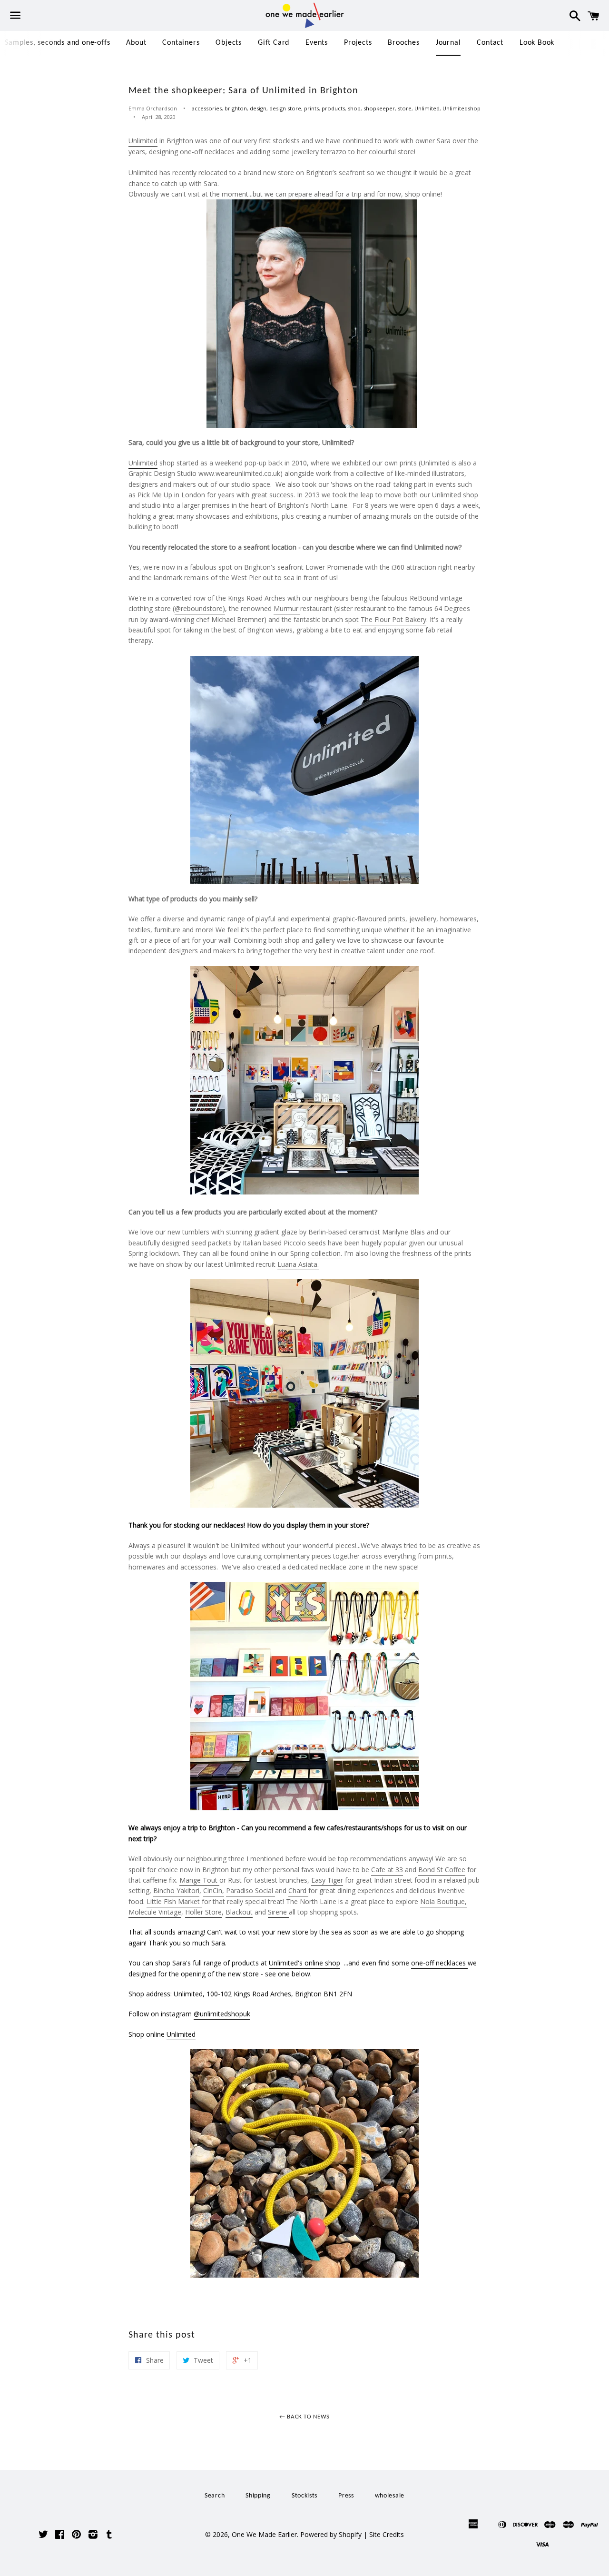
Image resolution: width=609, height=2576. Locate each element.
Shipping (258, 2496)
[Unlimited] (304, 1192)
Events (317, 43)
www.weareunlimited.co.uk (239, 473)
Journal (448, 43)
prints (311, 108)
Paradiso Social (250, 1890)
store (405, 108)
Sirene (278, 1912)
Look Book (537, 43)
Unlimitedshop (462, 108)
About (136, 43)
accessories (207, 108)
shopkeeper (379, 108)
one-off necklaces (439, 1963)
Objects (229, 43)
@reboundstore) (200, 608)
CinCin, (214, 1890)
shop (354, 108)
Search (215, 2496)
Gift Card (274, 43)
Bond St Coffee (442, 1870)
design (258, 108)
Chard (298, 1890)
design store (285, 108)
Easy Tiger (327, 1880)
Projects (358, 43)
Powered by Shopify (331, 2534)
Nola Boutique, (443, 1901)
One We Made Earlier (264, 2534)
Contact (490, 43)
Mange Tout (199, 1880)
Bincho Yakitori (176, 1890)
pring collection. (318, 1253)
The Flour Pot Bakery (393, 619)
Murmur (287, 608)
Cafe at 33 (387, 1870)
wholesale (390, 2496)
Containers (181, 43)
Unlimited (427, 108)
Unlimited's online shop (304, 1963)
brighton (236, 108)
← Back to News (304, 2417)
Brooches (403, 43)
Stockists (304, 2496)
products (333, 108)
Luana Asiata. (298, 1264)
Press (346, 2496)
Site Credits (387, 2534)
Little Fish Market (174, 1901)
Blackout (239, 1912)
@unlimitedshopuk (222, 2014)
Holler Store (203, 1912)
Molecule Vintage (155, 1912)
